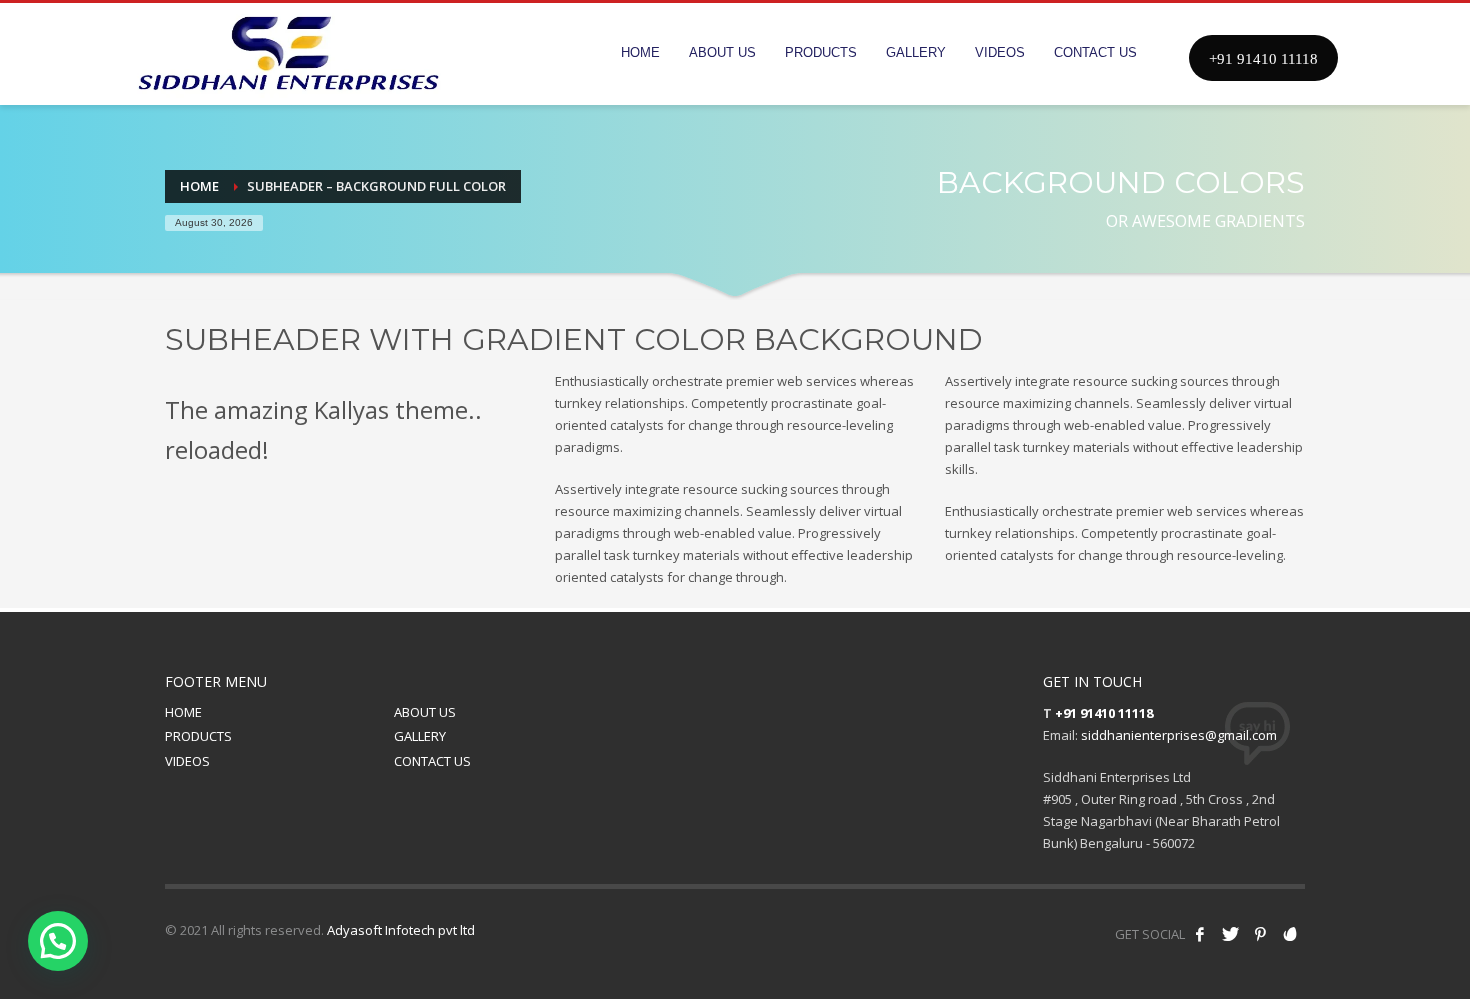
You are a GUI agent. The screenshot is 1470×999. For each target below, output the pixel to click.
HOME (183, 712)
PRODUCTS (198, 736)
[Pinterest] (1260, 934)
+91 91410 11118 (1104, 713)
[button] (58, 941)
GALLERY (420, 736)
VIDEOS (187, 761)
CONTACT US (432, 761)
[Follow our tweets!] (1230, 934)
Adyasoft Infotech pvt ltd (401, 930)
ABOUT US (425, 712)
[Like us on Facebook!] (1200, 934)
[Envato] (1290, 934)
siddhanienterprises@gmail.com (1179, 735)
